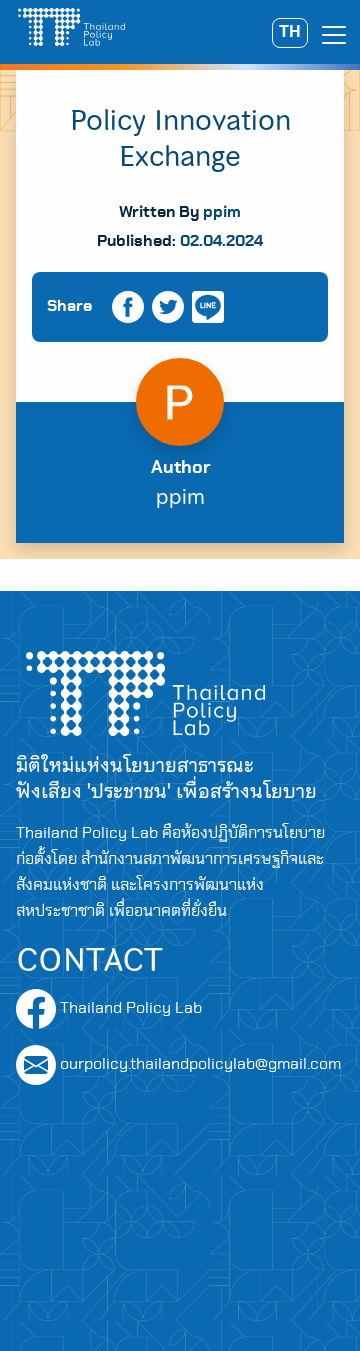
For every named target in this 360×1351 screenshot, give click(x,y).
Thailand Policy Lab (129, 1008)
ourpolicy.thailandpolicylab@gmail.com (200, 1064)
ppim (222, 212)
